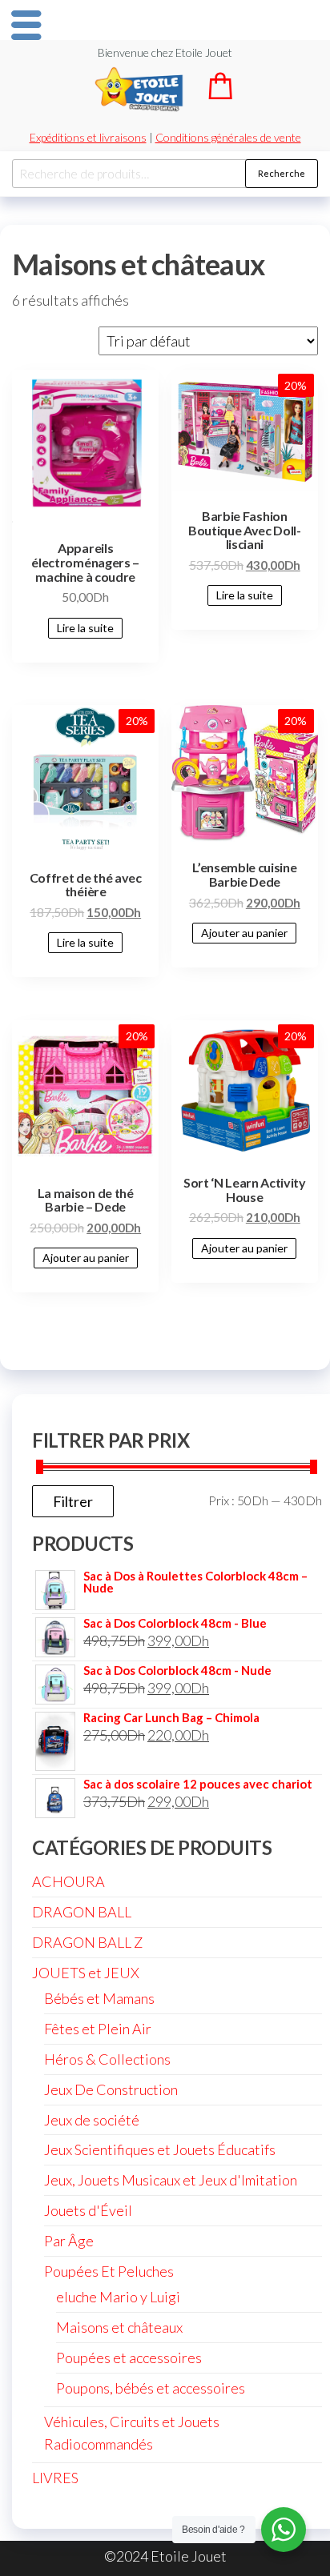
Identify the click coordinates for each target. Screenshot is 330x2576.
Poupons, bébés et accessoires (151, 2388)
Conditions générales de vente (228, 137)
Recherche (282, 173)
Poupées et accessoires (129, 2358)
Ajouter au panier (244, 933)
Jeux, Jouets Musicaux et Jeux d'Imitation (171, 2180)
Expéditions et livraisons (88, 137)
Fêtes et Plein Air (98, 2029)
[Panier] (220, 94)
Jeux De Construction (111, 2089)
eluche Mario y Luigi (118, 2297)
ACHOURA (68, 1881)
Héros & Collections (107, 2059)
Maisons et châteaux (119, 2327)
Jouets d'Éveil (88, 2210)
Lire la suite (85, 628)
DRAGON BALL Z (87, 1942)
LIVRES (55, 2478)
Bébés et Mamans (99, 1998)
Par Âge (69, 2241)
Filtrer (73, 1501)
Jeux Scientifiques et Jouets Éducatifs (160, 2149)
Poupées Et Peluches (109, 2271)
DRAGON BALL (82, 1912)
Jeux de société (92, 2120)
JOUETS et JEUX (86, 1973)
